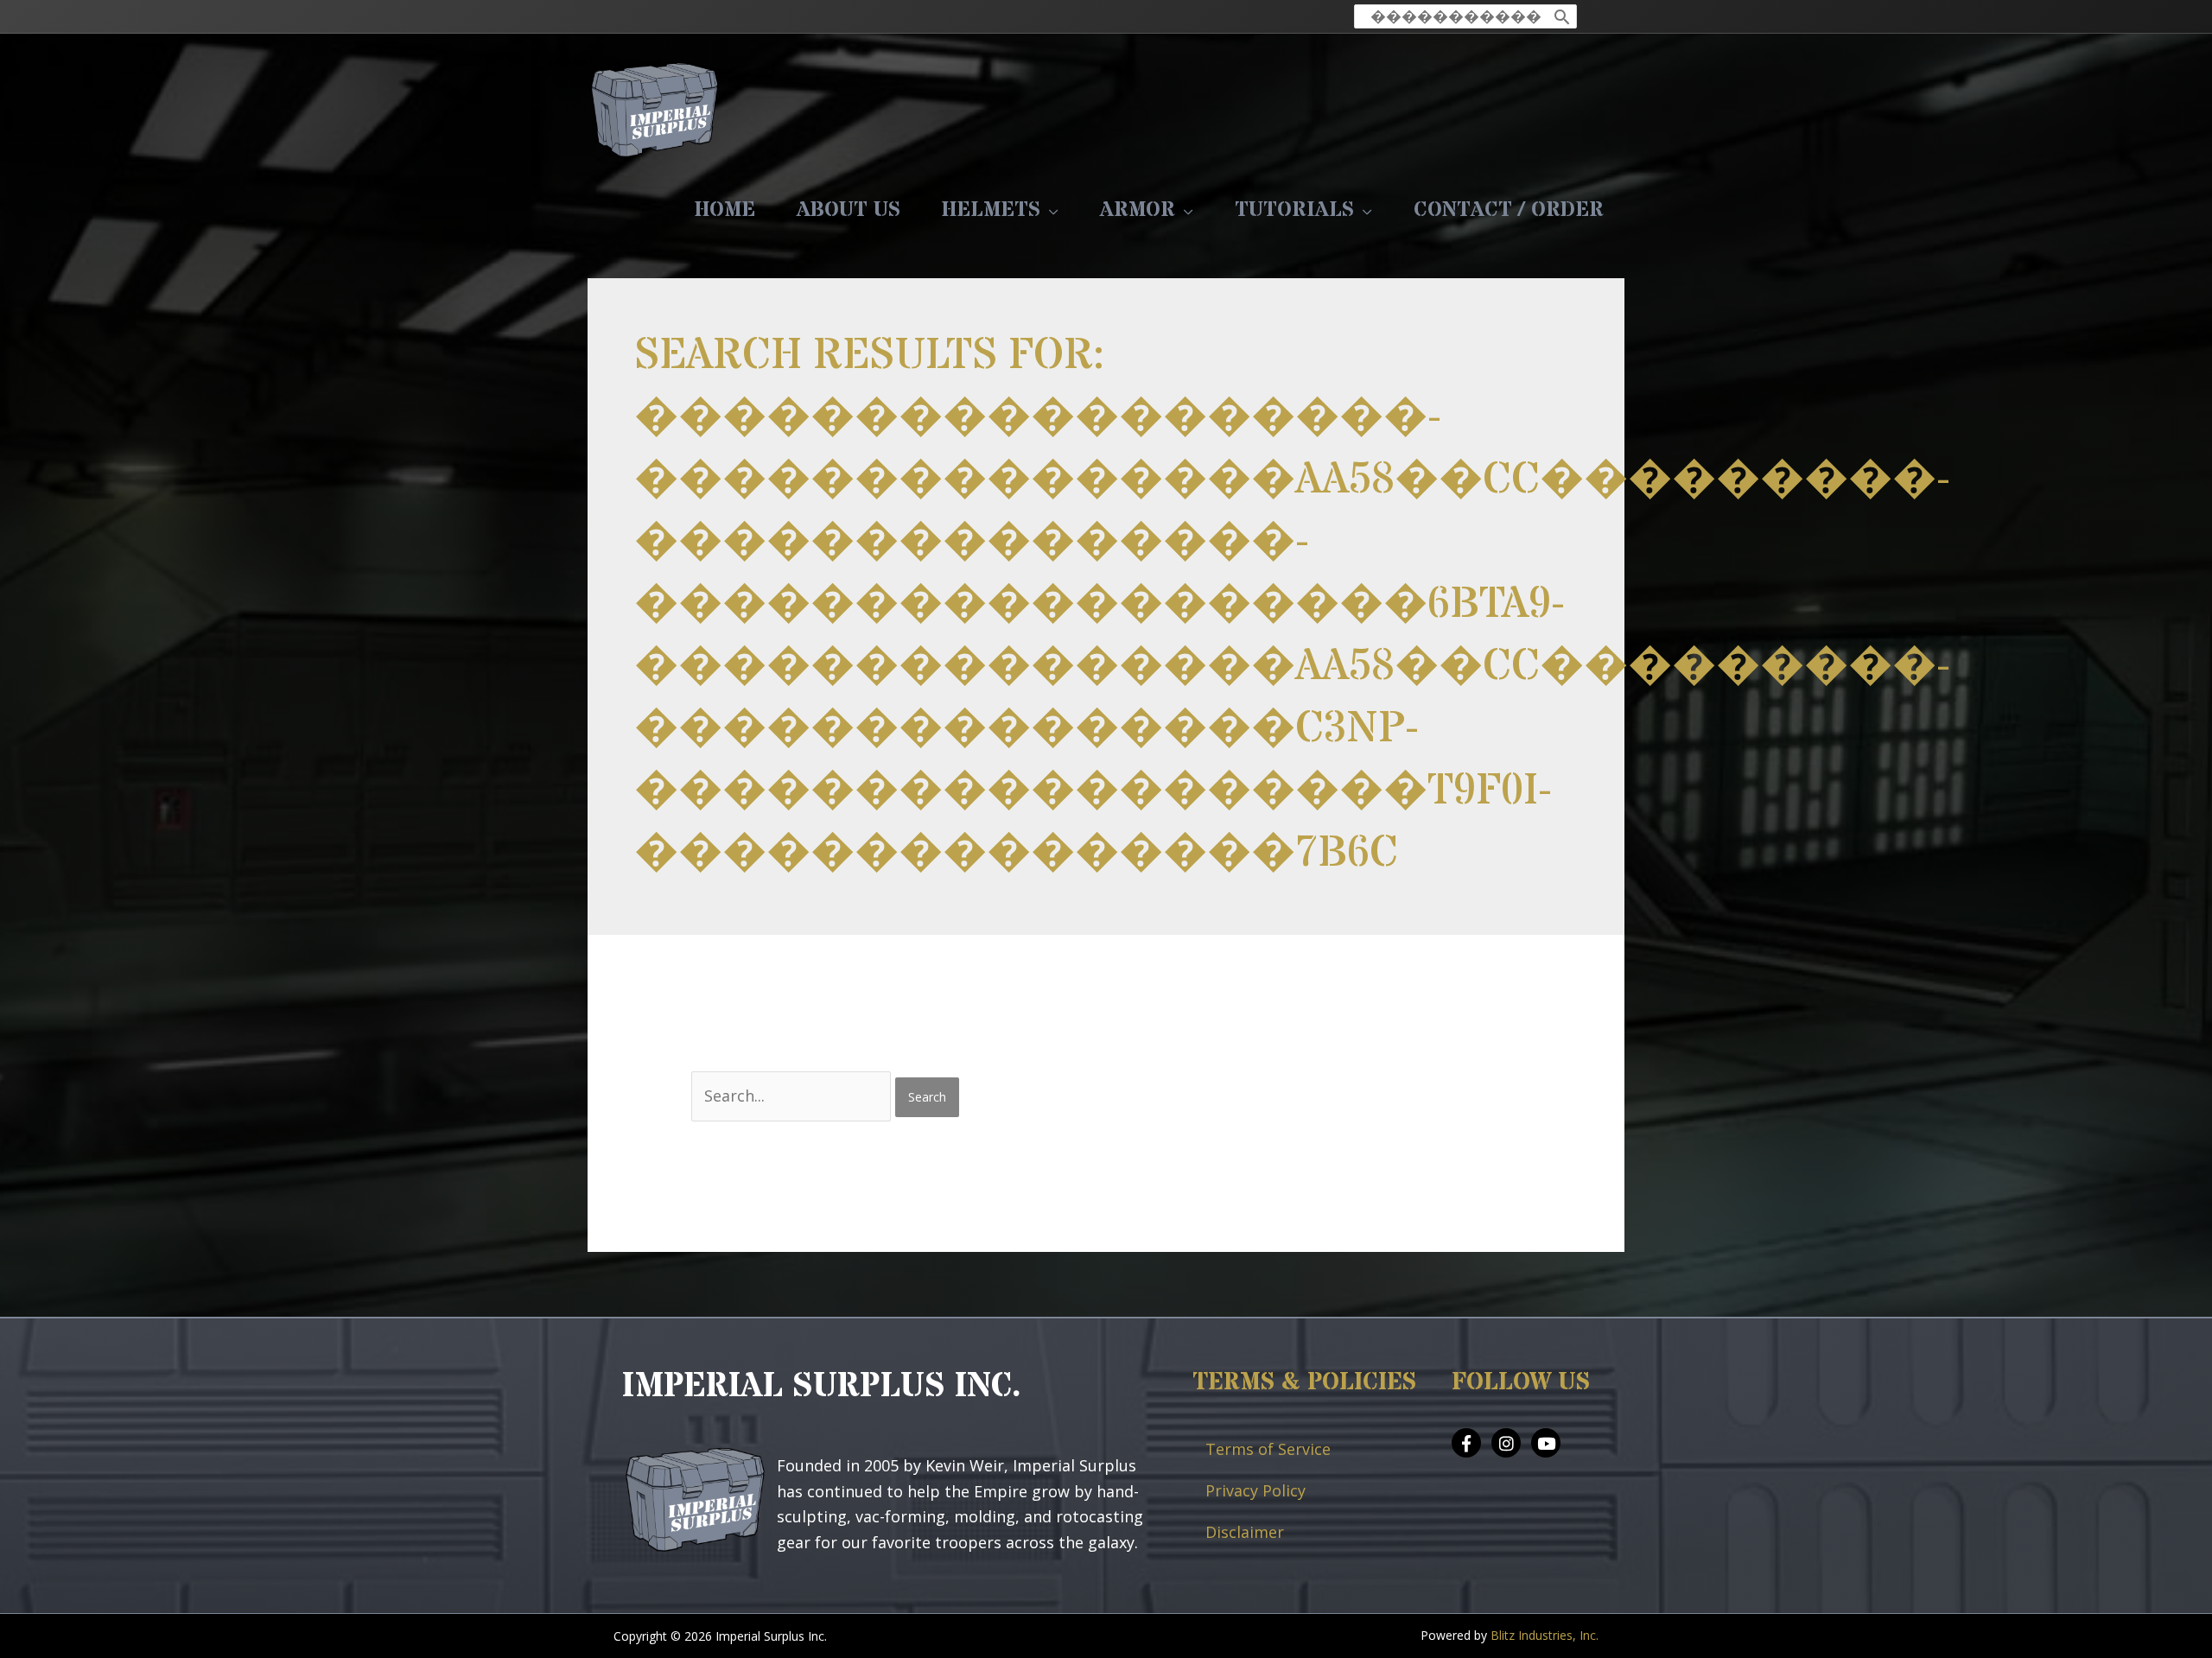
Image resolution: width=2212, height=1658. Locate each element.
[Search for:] (793, 1096)
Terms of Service (1268, 1449)
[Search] (1562, 16)
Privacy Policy (1255, 1490)
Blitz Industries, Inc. (1545, 1635)
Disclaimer (1245, 1532)
